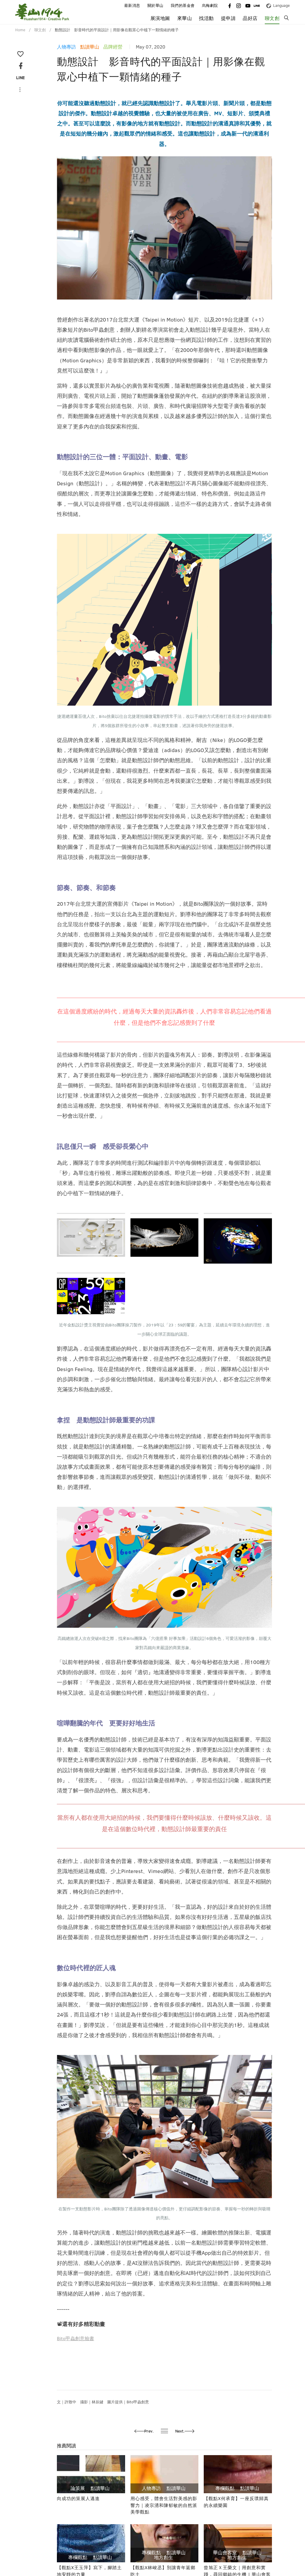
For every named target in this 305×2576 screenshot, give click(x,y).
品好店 (250, 18)
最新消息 (132, 6)
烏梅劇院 (210, 6)
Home (20, 30)
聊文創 (272, 18)
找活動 (206, 18)
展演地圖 (160, 18)
